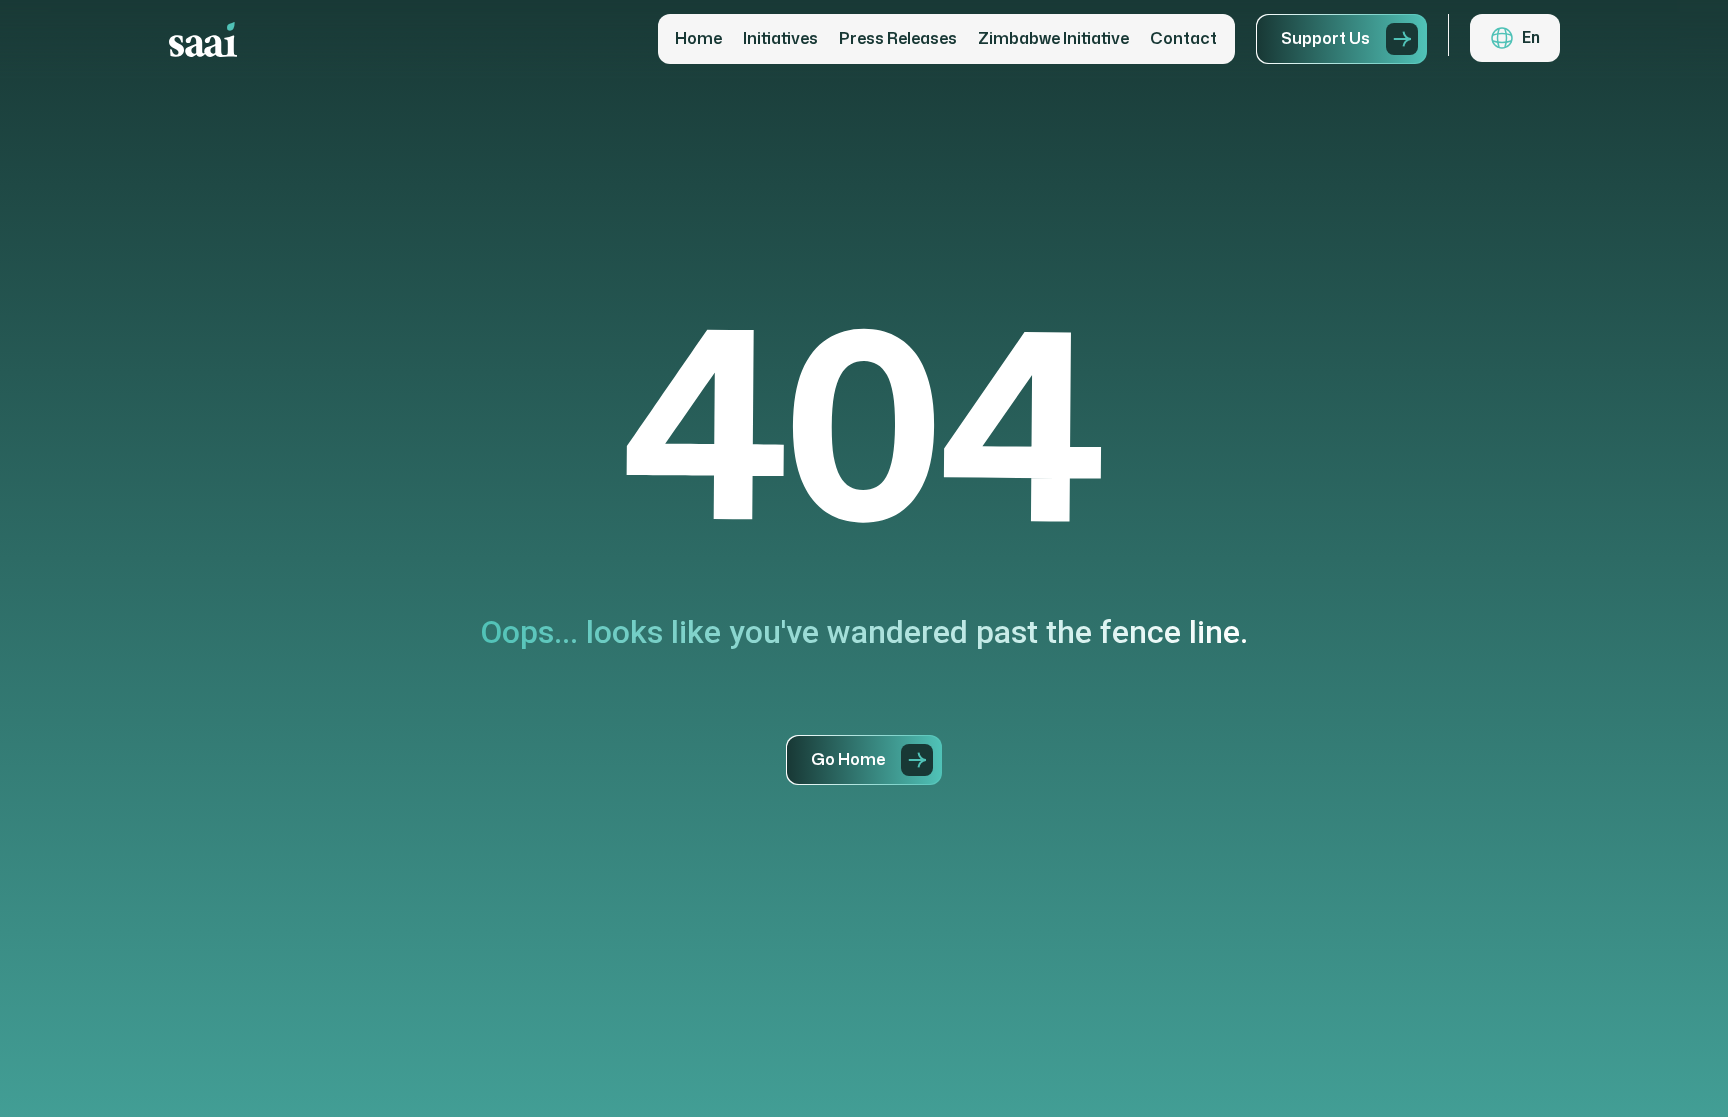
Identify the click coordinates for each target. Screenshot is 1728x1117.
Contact (1183, 39)
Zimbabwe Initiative (1053, 39)
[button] (1515, 38)
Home (698, 39)
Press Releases (898, 39)
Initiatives (780, 39)
